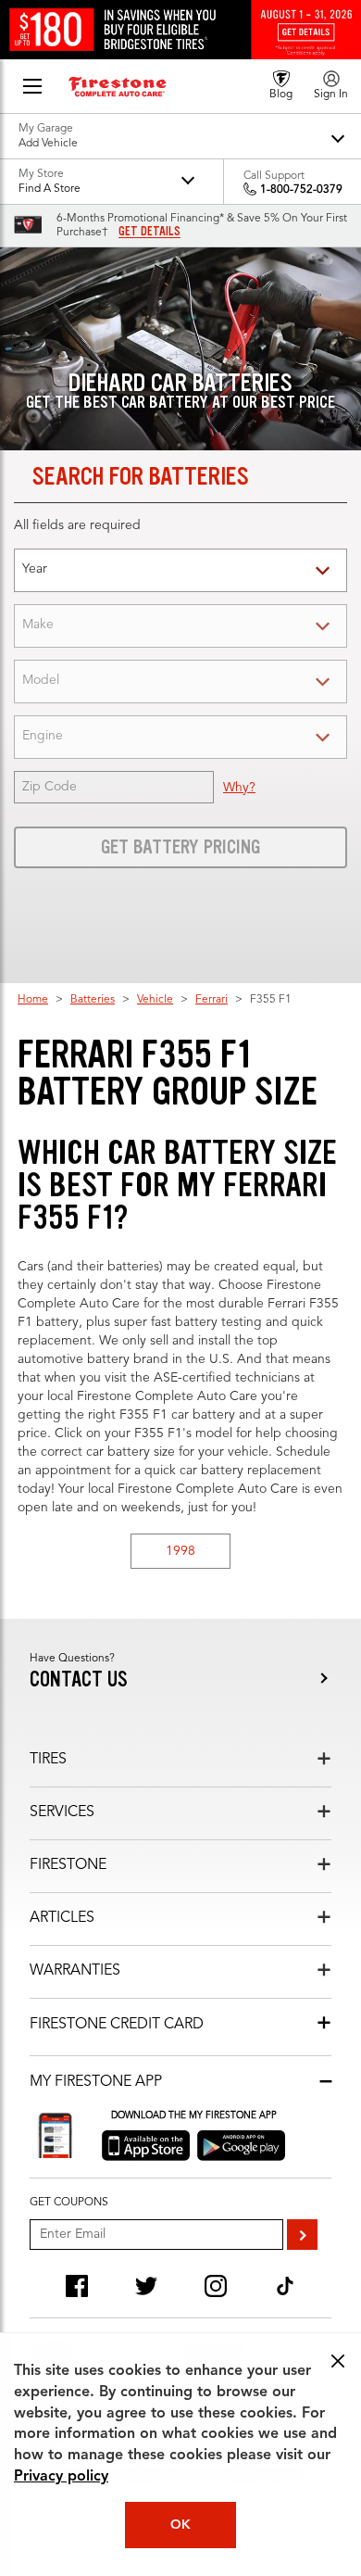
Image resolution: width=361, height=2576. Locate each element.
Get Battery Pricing (180, 847)
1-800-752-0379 (301, 190)
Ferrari (212, 1000)
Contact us (79, 1679)
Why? (239, 788)
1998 (180, 1551)
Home (33, 1000)
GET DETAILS (149, 232)
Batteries (93, 1000)
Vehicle (155, 1000)
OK (180, 2525)
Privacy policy (61, 2477)
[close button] (338, 2361)
